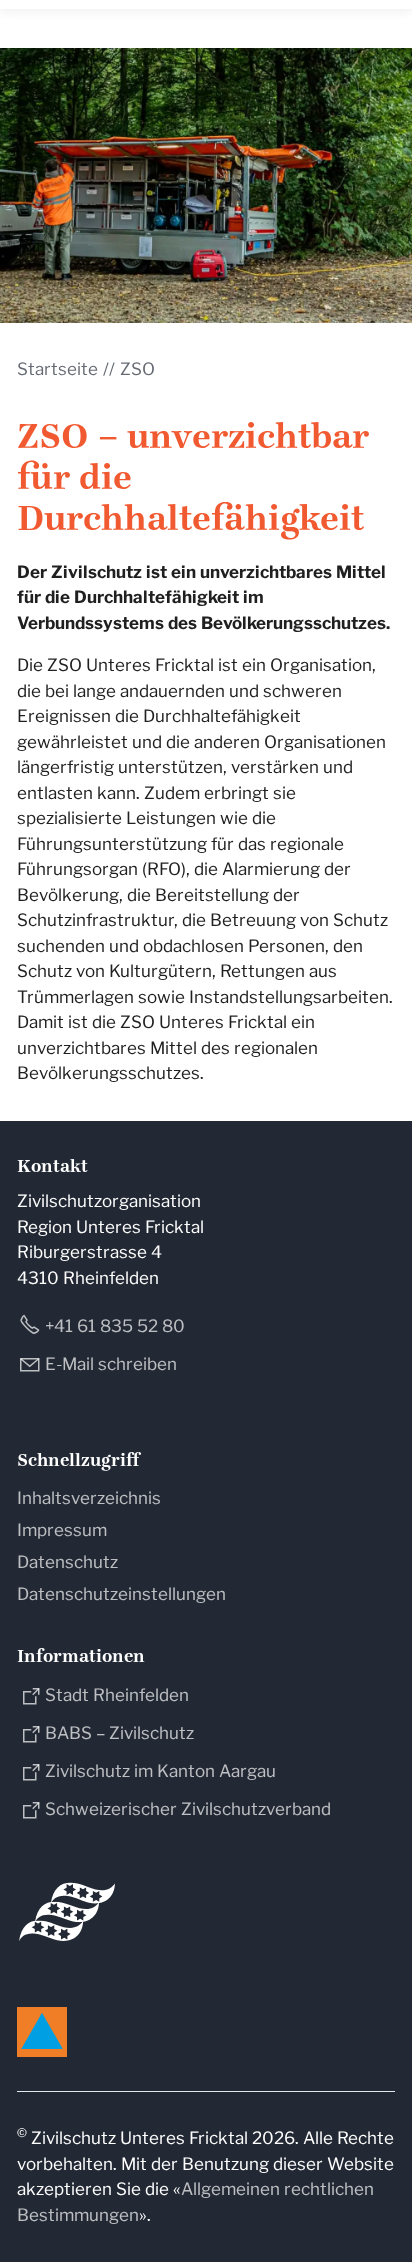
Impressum (62, 1530)
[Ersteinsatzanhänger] (206, 185)
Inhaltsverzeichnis (89, 1498)
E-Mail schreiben (111, 1364)
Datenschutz (67, 1562)
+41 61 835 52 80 (115, 1326)
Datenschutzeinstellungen (121, 1594)
